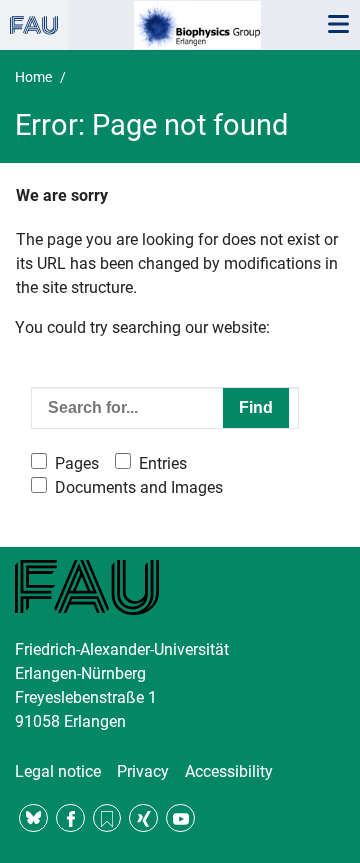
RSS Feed (107, 818)
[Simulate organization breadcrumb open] (34, 25)
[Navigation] (338, 25)
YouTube (180, 818)
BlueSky (33, 818)
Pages (77, 463)
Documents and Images (139, 487)
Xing (143, 818)
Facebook (70, 818)
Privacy (143, 771)
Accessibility (229, 771)
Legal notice (58, 771)
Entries (163, 463)
